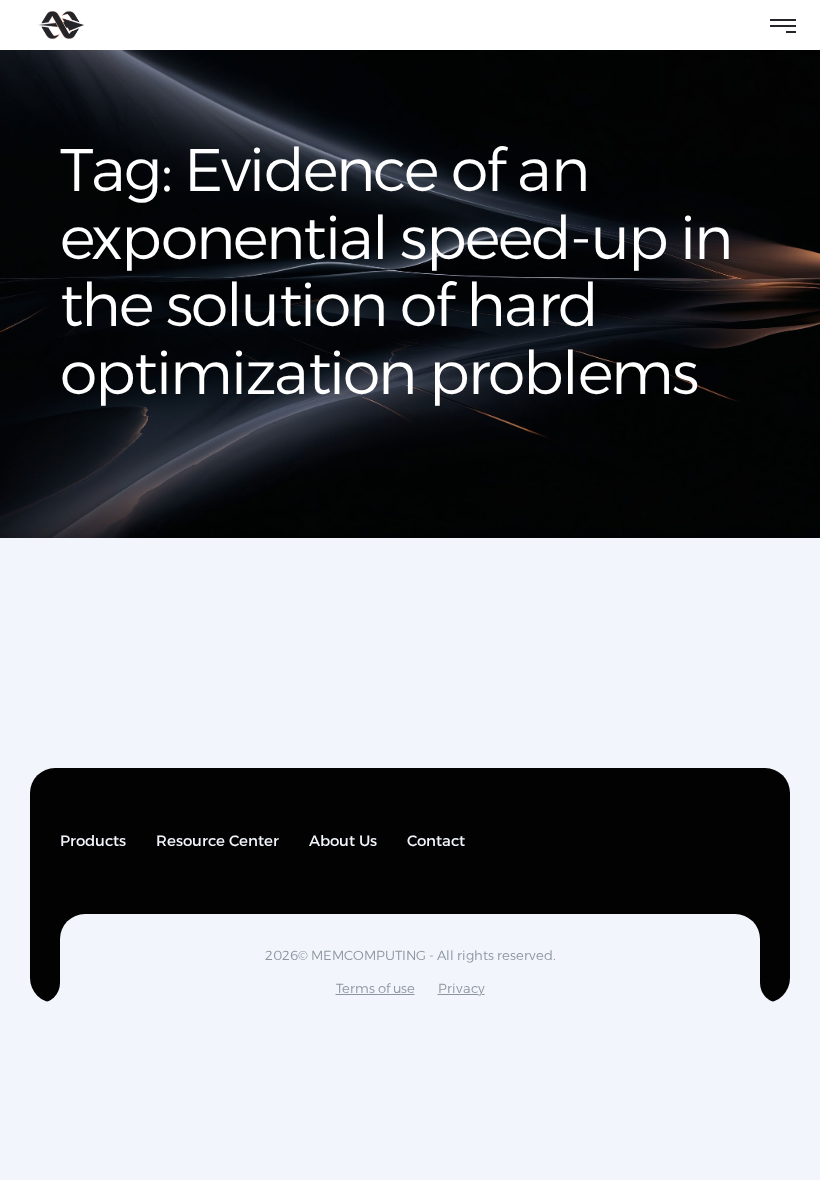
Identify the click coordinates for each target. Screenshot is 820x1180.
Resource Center (217, 840)
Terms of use (375, 988)
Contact (436, 840)
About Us (343, 840)
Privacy (461, 988)
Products (93, 840)
